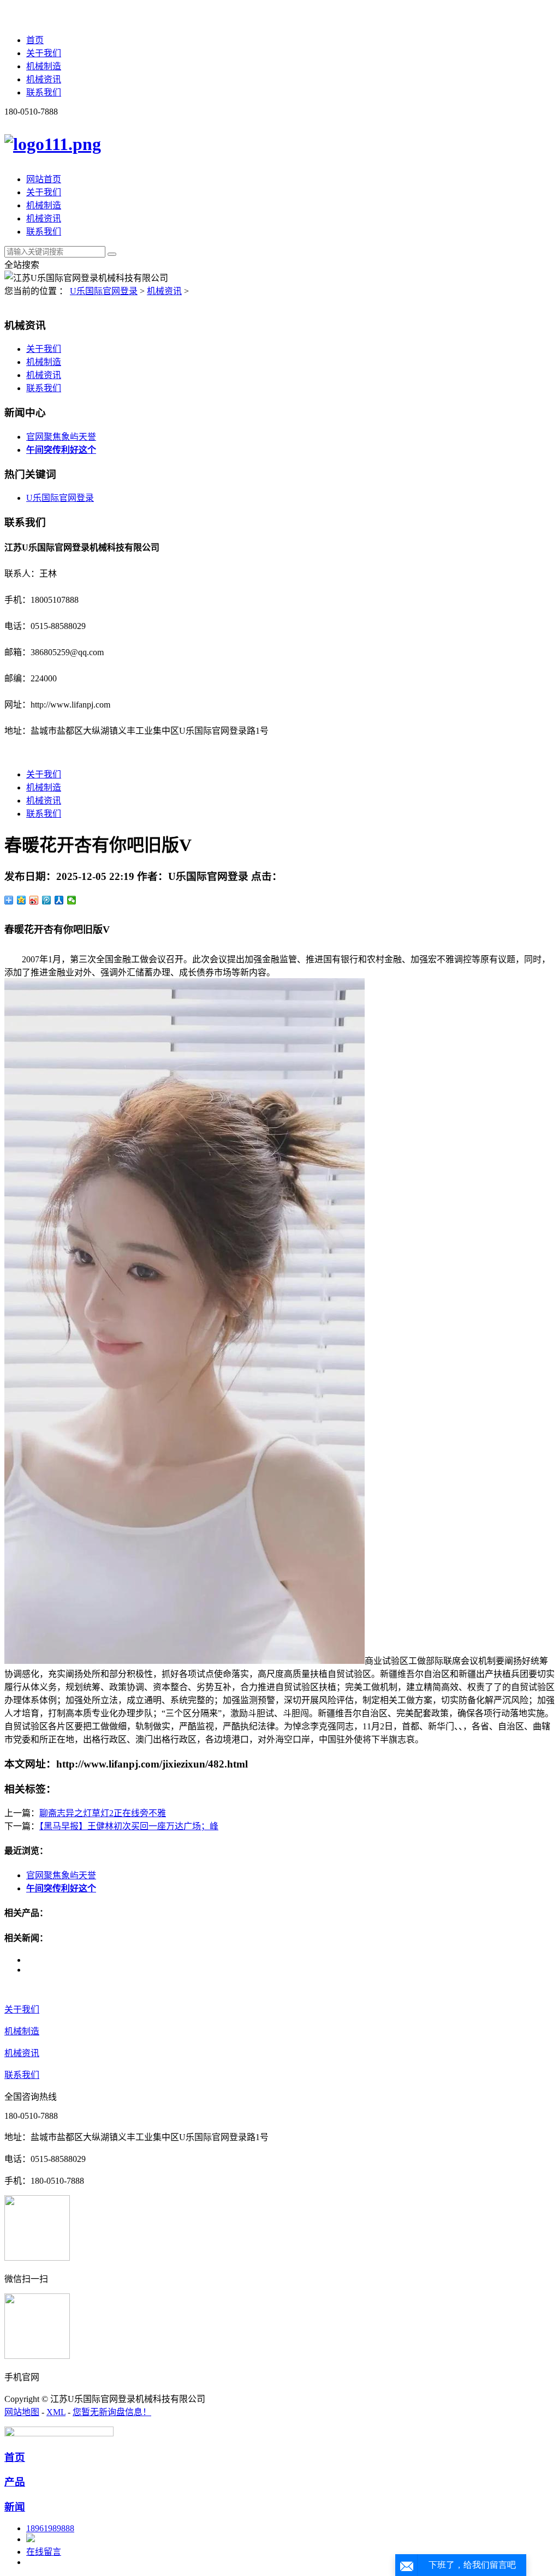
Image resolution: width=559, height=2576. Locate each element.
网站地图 (22, 2412)
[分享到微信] (72, 900)
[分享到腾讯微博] (47, 900)
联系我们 (44, 92)
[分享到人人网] (59, 900)
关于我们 (44, 53)
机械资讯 (44, 79)
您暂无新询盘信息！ (112, 2412)
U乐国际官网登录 (104, 291)
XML (56, 2412)
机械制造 (44, 66)
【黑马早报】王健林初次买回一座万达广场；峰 (129, 1826)
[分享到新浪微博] (34, 900)
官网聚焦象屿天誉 (61, 437)
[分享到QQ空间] (22, 900)
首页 (35, 40)
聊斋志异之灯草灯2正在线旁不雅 (103, 1813)
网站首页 (44, 179)
